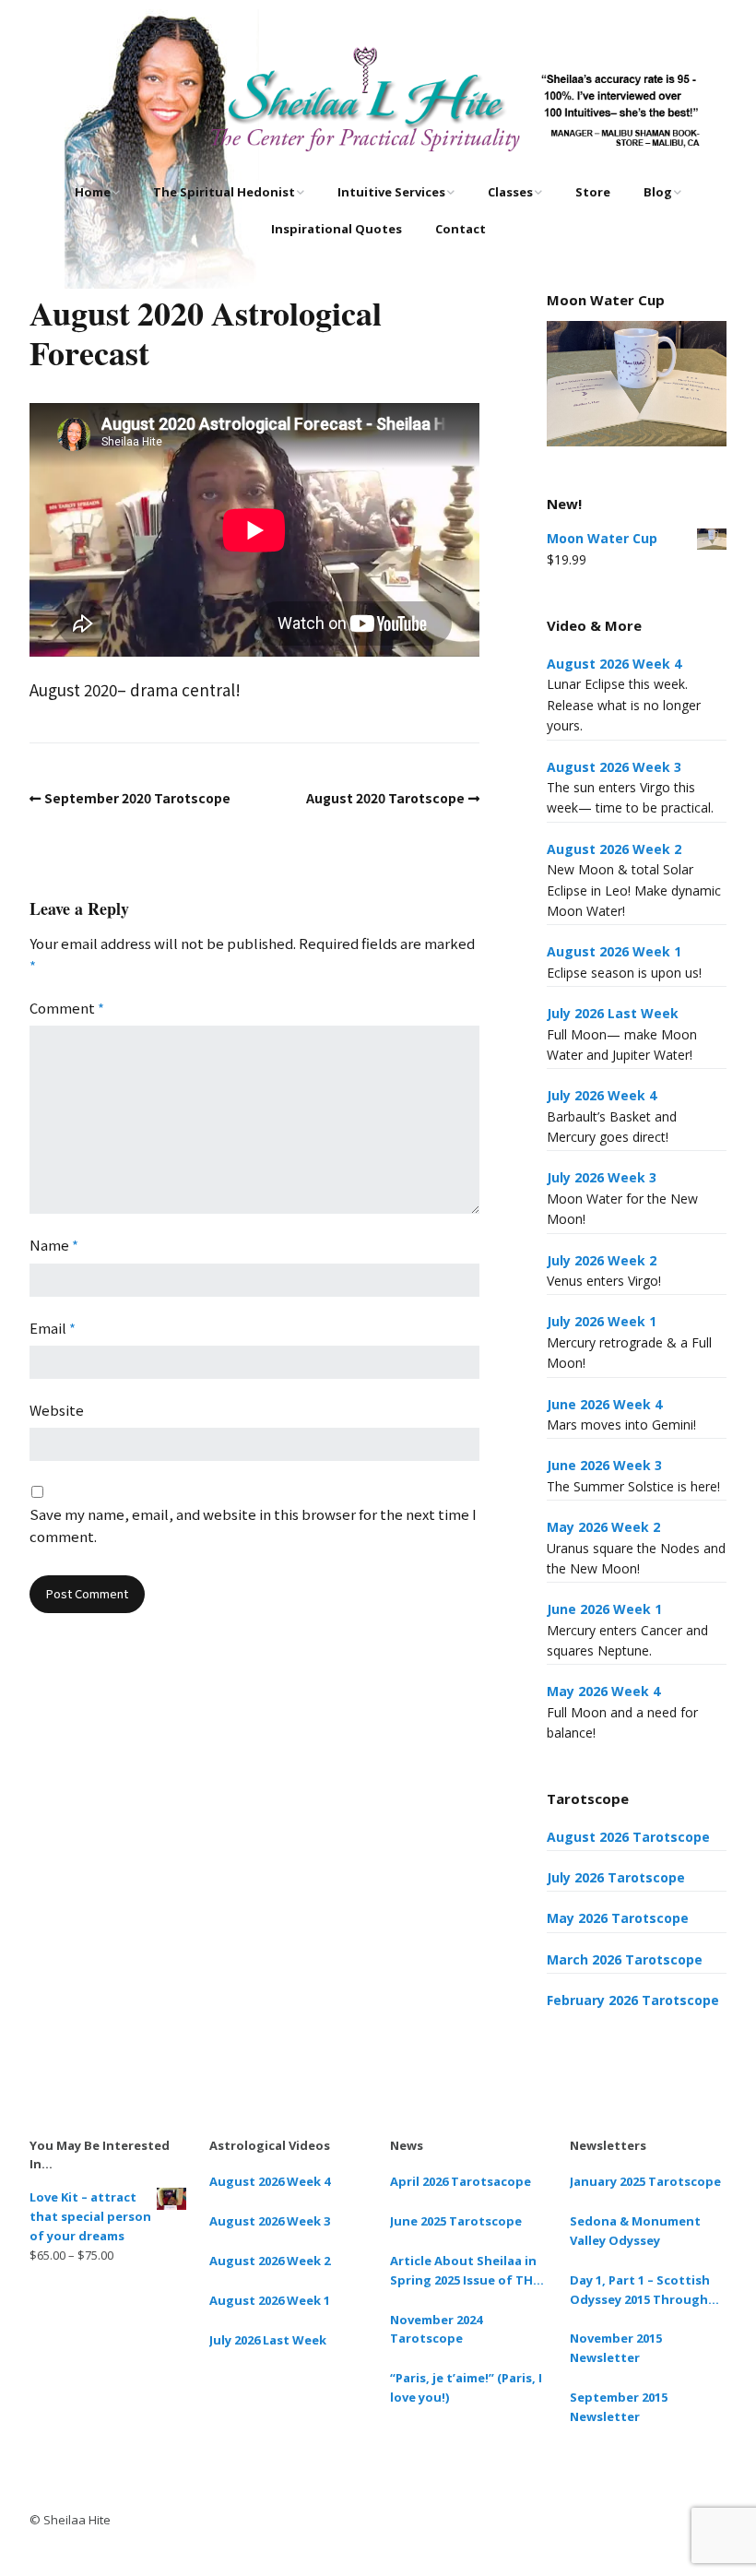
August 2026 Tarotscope (628, 1837)
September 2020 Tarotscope (137, 798)
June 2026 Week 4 (604, 1404)
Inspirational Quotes (337, 229)
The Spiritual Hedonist (224, 192)
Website (57, 1410)
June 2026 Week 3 (604, 1465)
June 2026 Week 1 (604, 1609)
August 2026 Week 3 (614, 767)
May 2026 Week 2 (603, 1527)
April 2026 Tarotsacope (461, 2181)
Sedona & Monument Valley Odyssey (635, 2231)
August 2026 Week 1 (614, 951)
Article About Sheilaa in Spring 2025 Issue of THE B (465, 2271)
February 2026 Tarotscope (633, 2000)
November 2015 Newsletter (616, 2348)
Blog (658, 192)
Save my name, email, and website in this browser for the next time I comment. (253, 1525)
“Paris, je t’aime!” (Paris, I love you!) (466, 2387)
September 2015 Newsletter (619, 2407)
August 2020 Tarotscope (385, 798)
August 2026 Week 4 (614, 664)
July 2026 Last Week (613, 1013)
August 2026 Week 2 (614, 849)
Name (54, 1245)
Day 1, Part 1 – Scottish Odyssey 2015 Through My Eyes (640, 2291)
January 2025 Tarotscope (645, 2181)
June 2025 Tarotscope (456, 2221)
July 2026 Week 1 (602, 1321)
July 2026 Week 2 (602, 1260)
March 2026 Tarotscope (625, 1959)
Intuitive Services (391, 192)
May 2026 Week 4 (603, 1691)
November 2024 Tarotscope (436, 2329)
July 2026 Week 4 (602, 1095)
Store (593, 192)
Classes (510, 192)
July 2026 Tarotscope (616, 1877)
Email (53, 1328)
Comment (67, 1008)
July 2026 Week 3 (602, 1177)
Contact (461, 229)
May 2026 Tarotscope (618, 1918)
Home (93, 192)
